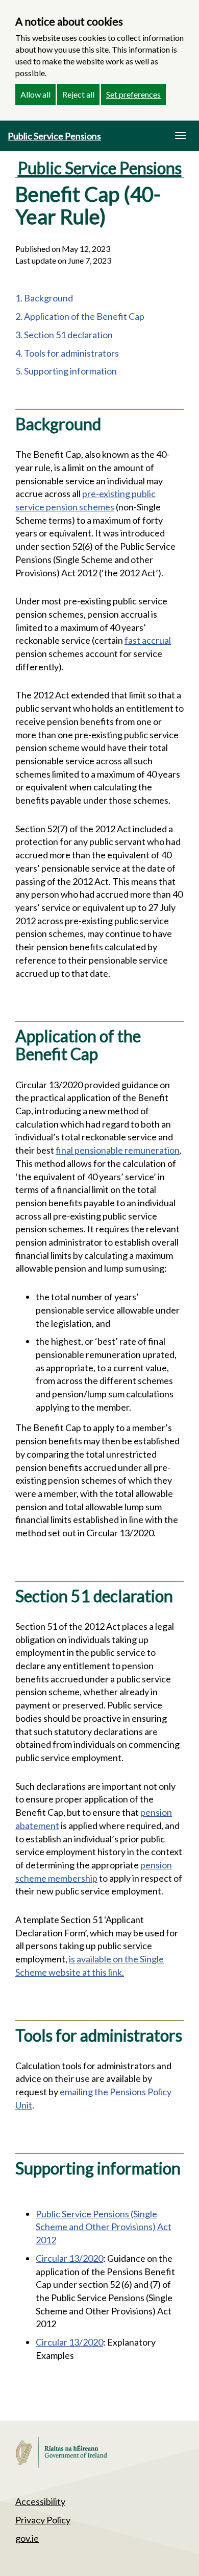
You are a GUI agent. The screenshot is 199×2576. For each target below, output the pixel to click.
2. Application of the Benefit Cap (80, 316)
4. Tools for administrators (67, 353)
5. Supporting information (66, 371)
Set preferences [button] (133, 94)
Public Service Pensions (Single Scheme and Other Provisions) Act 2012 (104, 2227)
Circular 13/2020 (69, 2258)
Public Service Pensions (54, 136)
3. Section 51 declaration (64, 335)
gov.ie (27, 2538)
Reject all (78, 94)
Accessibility (40, 2501)
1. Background (44, 298)
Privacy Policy (43, 2520)
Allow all (35, 94)
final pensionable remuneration (118, 1150)
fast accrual (148, 640)
